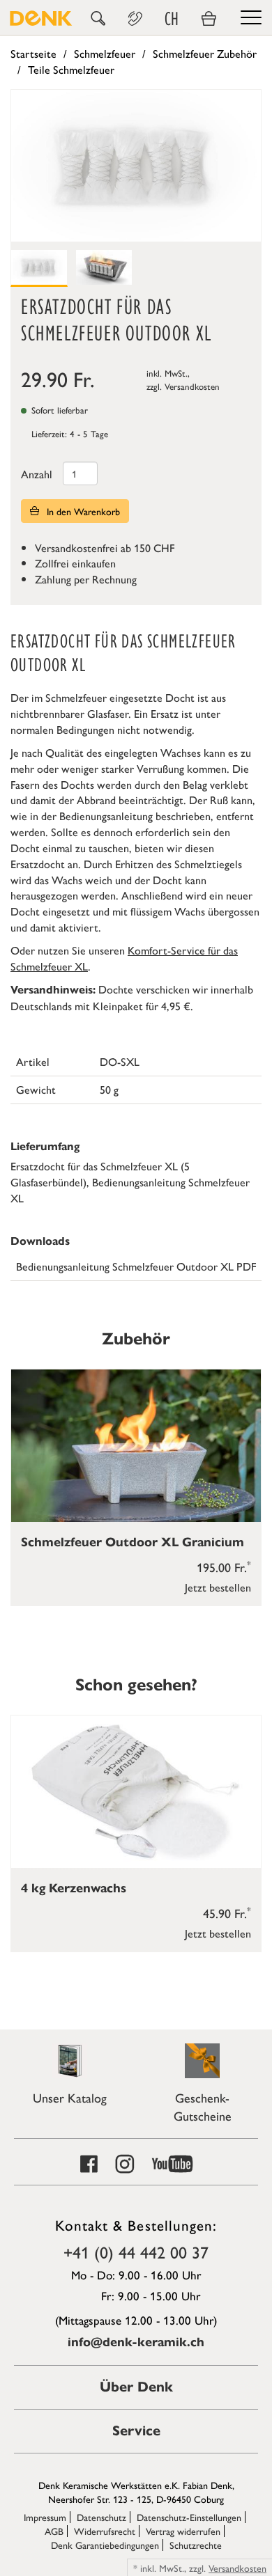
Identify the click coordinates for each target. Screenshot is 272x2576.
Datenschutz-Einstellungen (189, 2517)
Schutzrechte (196, 2545)
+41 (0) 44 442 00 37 (136, 2252)
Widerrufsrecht (105, 2531)
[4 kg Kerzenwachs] (136, 1792)
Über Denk (136, 2387)
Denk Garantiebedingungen (105, 2545)
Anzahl (37, 474)
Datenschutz (101, 2517)
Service (136, 2431)
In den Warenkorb (82, 511)
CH (172, 19)
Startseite (33, 53)
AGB (54, 2531)
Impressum (45, 2517)
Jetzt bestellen (218, 1587)
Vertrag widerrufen (183, 2531)
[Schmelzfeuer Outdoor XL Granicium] (136, 1446)
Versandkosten (192, 386)
